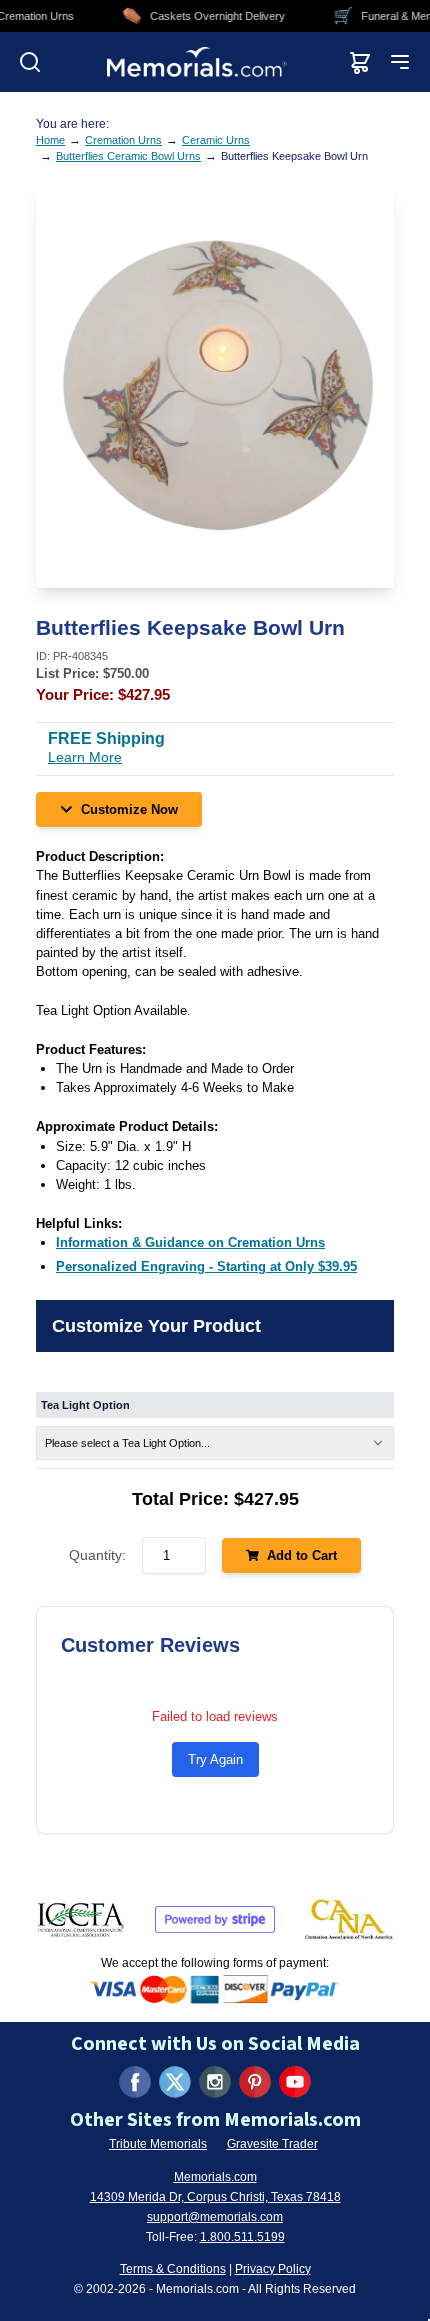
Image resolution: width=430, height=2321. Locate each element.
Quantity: (97, 1555)
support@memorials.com (215, 2217)
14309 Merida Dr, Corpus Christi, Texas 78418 (215, 2197)
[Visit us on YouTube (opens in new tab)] (295, 2082)
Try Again (215, 1759)
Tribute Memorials (158, 2144)
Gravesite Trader (272, 2144)
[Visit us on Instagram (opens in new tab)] (215, 2082)
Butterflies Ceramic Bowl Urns (128, 156)
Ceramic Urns (216, 140)
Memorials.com (215, 2177)
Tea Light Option (85, 1405)
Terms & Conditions (173, 2269)
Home (50, 140)
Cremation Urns (123, 140)
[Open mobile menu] (400, 62)
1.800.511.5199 (242, 2237)
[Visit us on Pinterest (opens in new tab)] (255, 2082)
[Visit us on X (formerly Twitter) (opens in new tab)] (175, 2082)
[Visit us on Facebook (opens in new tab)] (135, 2082)
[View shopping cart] (360, 62)
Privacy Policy (273, 2269)
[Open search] (30, 62)
